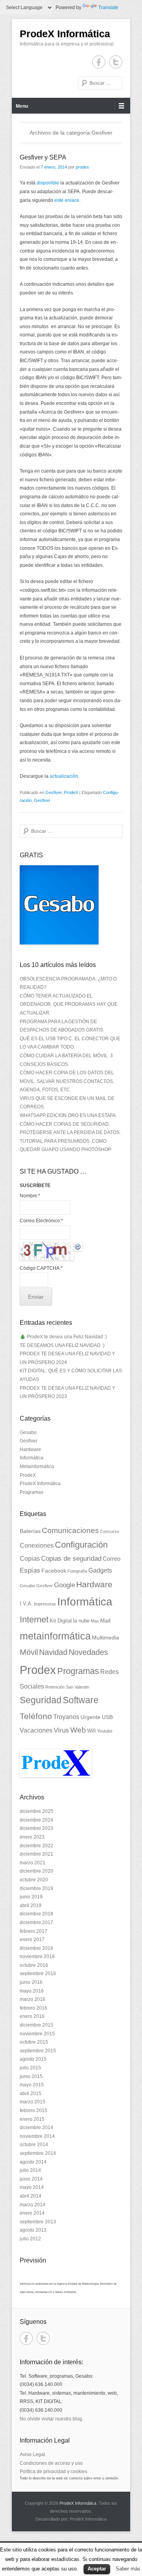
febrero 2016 (34, 2008)
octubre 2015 (34, 2042)
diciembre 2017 (36, 1923)
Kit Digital (61, 1621)
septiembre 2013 (38, 2222)
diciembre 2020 (36, 1871)
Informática (32, 1458)
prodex (82, 167)
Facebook (54, 1571)
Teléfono (36, 1716)
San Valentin (78, 1687)
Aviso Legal (32, 2454)
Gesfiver (53, 792)
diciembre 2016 (36, 1948)
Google (64, 1585)
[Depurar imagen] (78, 1246)
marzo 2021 (33, 1863)
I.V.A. (26, 1604)
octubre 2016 (34, 1965)
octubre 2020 (34, 1880)
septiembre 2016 (38, 1974)
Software (81, 1700)
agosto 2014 (33, 2162)
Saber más (128, 2569)
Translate (108, 8)
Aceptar (97, 2569)
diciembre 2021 (36, 1854)
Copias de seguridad (71, 1559)
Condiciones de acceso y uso (51, 2463)
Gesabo (28, 1432)
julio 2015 (30, 2068)
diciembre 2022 (36, 1846)
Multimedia (106, 1638)
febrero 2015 (34, 2111)
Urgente (91, 1717)
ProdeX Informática (65, 34)
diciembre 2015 (36, 2025)
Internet (34, 1619)
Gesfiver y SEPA (43, 157)
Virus (61, 1730)
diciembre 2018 (36, 1914)
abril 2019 (31, 1905)
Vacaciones (36, 1730)
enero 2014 (32, 2213)
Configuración (81, 1545)
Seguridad (41, 1700)
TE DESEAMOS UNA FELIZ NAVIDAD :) (62, 1345)
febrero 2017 (34, 1931)
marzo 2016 (33, 1999)
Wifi (92, 1731)
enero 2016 (32, 2016)
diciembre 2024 (36, 1820)
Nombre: (30, 1196)
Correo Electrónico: (41, 1221)
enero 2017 (32, 1940)
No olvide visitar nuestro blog (51, 2419)
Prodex (38, 1670)
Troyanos (66, 1717)
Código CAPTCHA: (41, 1268)
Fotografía (77, 1571)
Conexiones (37, 1545)
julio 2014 (30, 2170)
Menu (22, 106)
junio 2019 (31, 1897)
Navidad (53, 1652)
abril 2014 (31, 2196)
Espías (30, 1570)
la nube (81, 1621)
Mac (95, 1621)
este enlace (67, 200)
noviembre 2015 (37, 2034)
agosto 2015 (33, 2059)
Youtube (105, 1731)
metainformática (55, 1636)
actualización (64, 776)
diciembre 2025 (36, 1811)
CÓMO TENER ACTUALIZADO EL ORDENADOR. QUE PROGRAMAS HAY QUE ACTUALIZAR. (69, 1004)
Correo (111, 1559)
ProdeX (71, 792)
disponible (48, 183)
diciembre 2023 (36, 1828)
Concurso (110, 1531)
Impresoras (45, 1604)
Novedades (88, 1652)
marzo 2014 (33, 2205)
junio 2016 (31, 1982)
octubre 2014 (34, 2145)
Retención (55, 1687)
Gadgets (100, 1570)
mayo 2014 (32, 2187)
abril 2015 (31, 2093)
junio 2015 (31, 2076)
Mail (105, 1620)
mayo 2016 (32, 1991)
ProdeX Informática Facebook (99, 62)
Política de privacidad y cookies (53, 2472)
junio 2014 (31, 2179)
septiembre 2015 (38, 2051)
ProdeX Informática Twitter (116, 62)
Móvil (29, 1652)
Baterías (30, 1531)
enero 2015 (32, 2119)
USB (107, 1717)
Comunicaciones (70, 1530)
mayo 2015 (32, 2085)
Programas (32, 1492)
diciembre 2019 (36, 1888)
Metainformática (37, 1467)
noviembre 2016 (37, 1957)
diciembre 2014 (36, 2128)
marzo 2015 (33, 2102)
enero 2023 (32, 1837)
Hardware (30, 1449)
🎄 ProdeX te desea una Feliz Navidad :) (63, 1337)
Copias (30, 1558)
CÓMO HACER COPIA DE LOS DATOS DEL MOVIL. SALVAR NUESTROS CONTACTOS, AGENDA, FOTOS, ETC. (67, 1081)
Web (78, 1730)
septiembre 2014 (38, 2153)
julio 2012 (30, 2239)
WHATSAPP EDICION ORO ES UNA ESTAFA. (68, 1115)
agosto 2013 (33, 2230)
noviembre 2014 (37, 2136)
